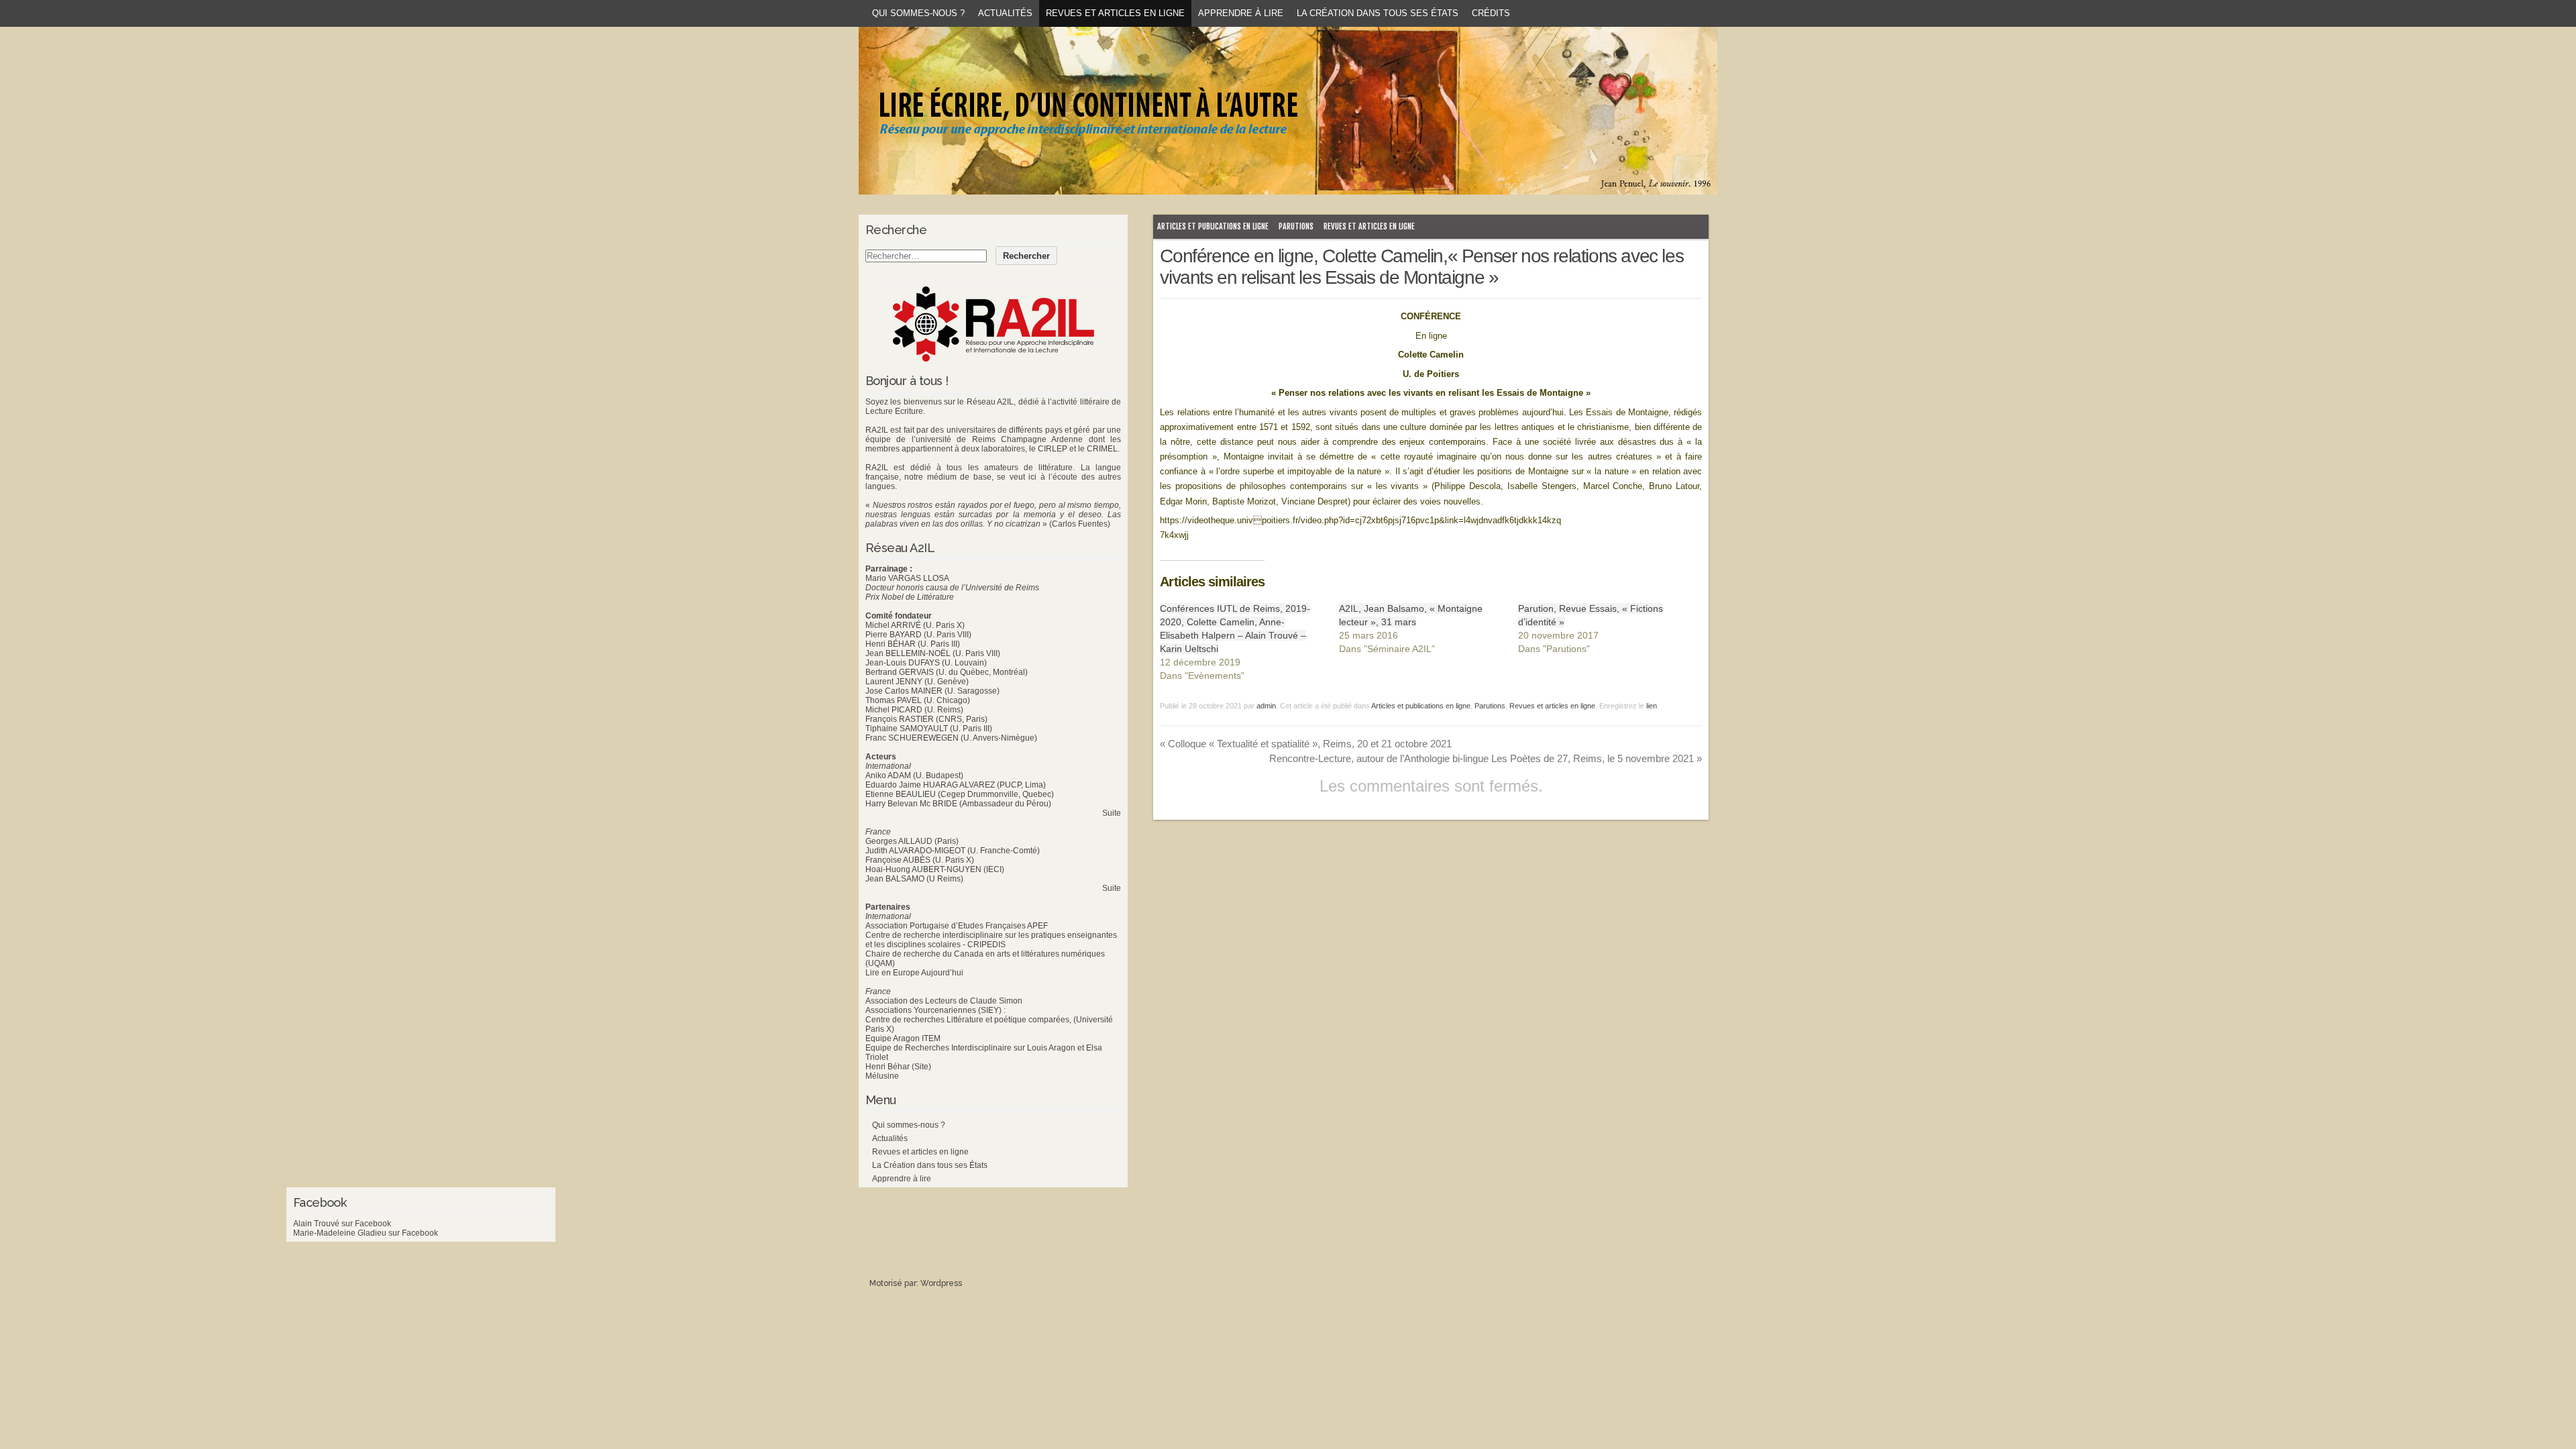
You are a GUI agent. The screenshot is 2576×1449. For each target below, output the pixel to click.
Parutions (1296, 226)
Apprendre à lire (1241, 13)
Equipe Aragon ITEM (903, 1038)
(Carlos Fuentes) (1080, 524)
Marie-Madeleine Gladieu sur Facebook (366, 1233)
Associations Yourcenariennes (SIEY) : (935, 1010)
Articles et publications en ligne (1213, 226)
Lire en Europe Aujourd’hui (914, 973)
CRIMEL (1102, 449)
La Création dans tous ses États (1378, 13)
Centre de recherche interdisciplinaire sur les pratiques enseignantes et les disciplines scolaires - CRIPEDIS (991, 940)
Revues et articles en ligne (1115, 13)
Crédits (1491, 13)
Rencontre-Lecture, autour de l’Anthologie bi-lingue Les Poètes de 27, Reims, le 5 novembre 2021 (1486, 758)
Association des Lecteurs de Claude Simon (944, 1001)
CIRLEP (1053, 449)
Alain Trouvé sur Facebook (342, 1224)
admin (1266, 706)
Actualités (1005, 13)
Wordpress (941, 1283)
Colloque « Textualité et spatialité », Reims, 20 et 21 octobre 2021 (1306, 744)
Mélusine (882, 1076)
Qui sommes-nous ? (918, 13)
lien (1652, 706)
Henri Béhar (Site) (898, 1067)
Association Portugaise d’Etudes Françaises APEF (957, 926)
